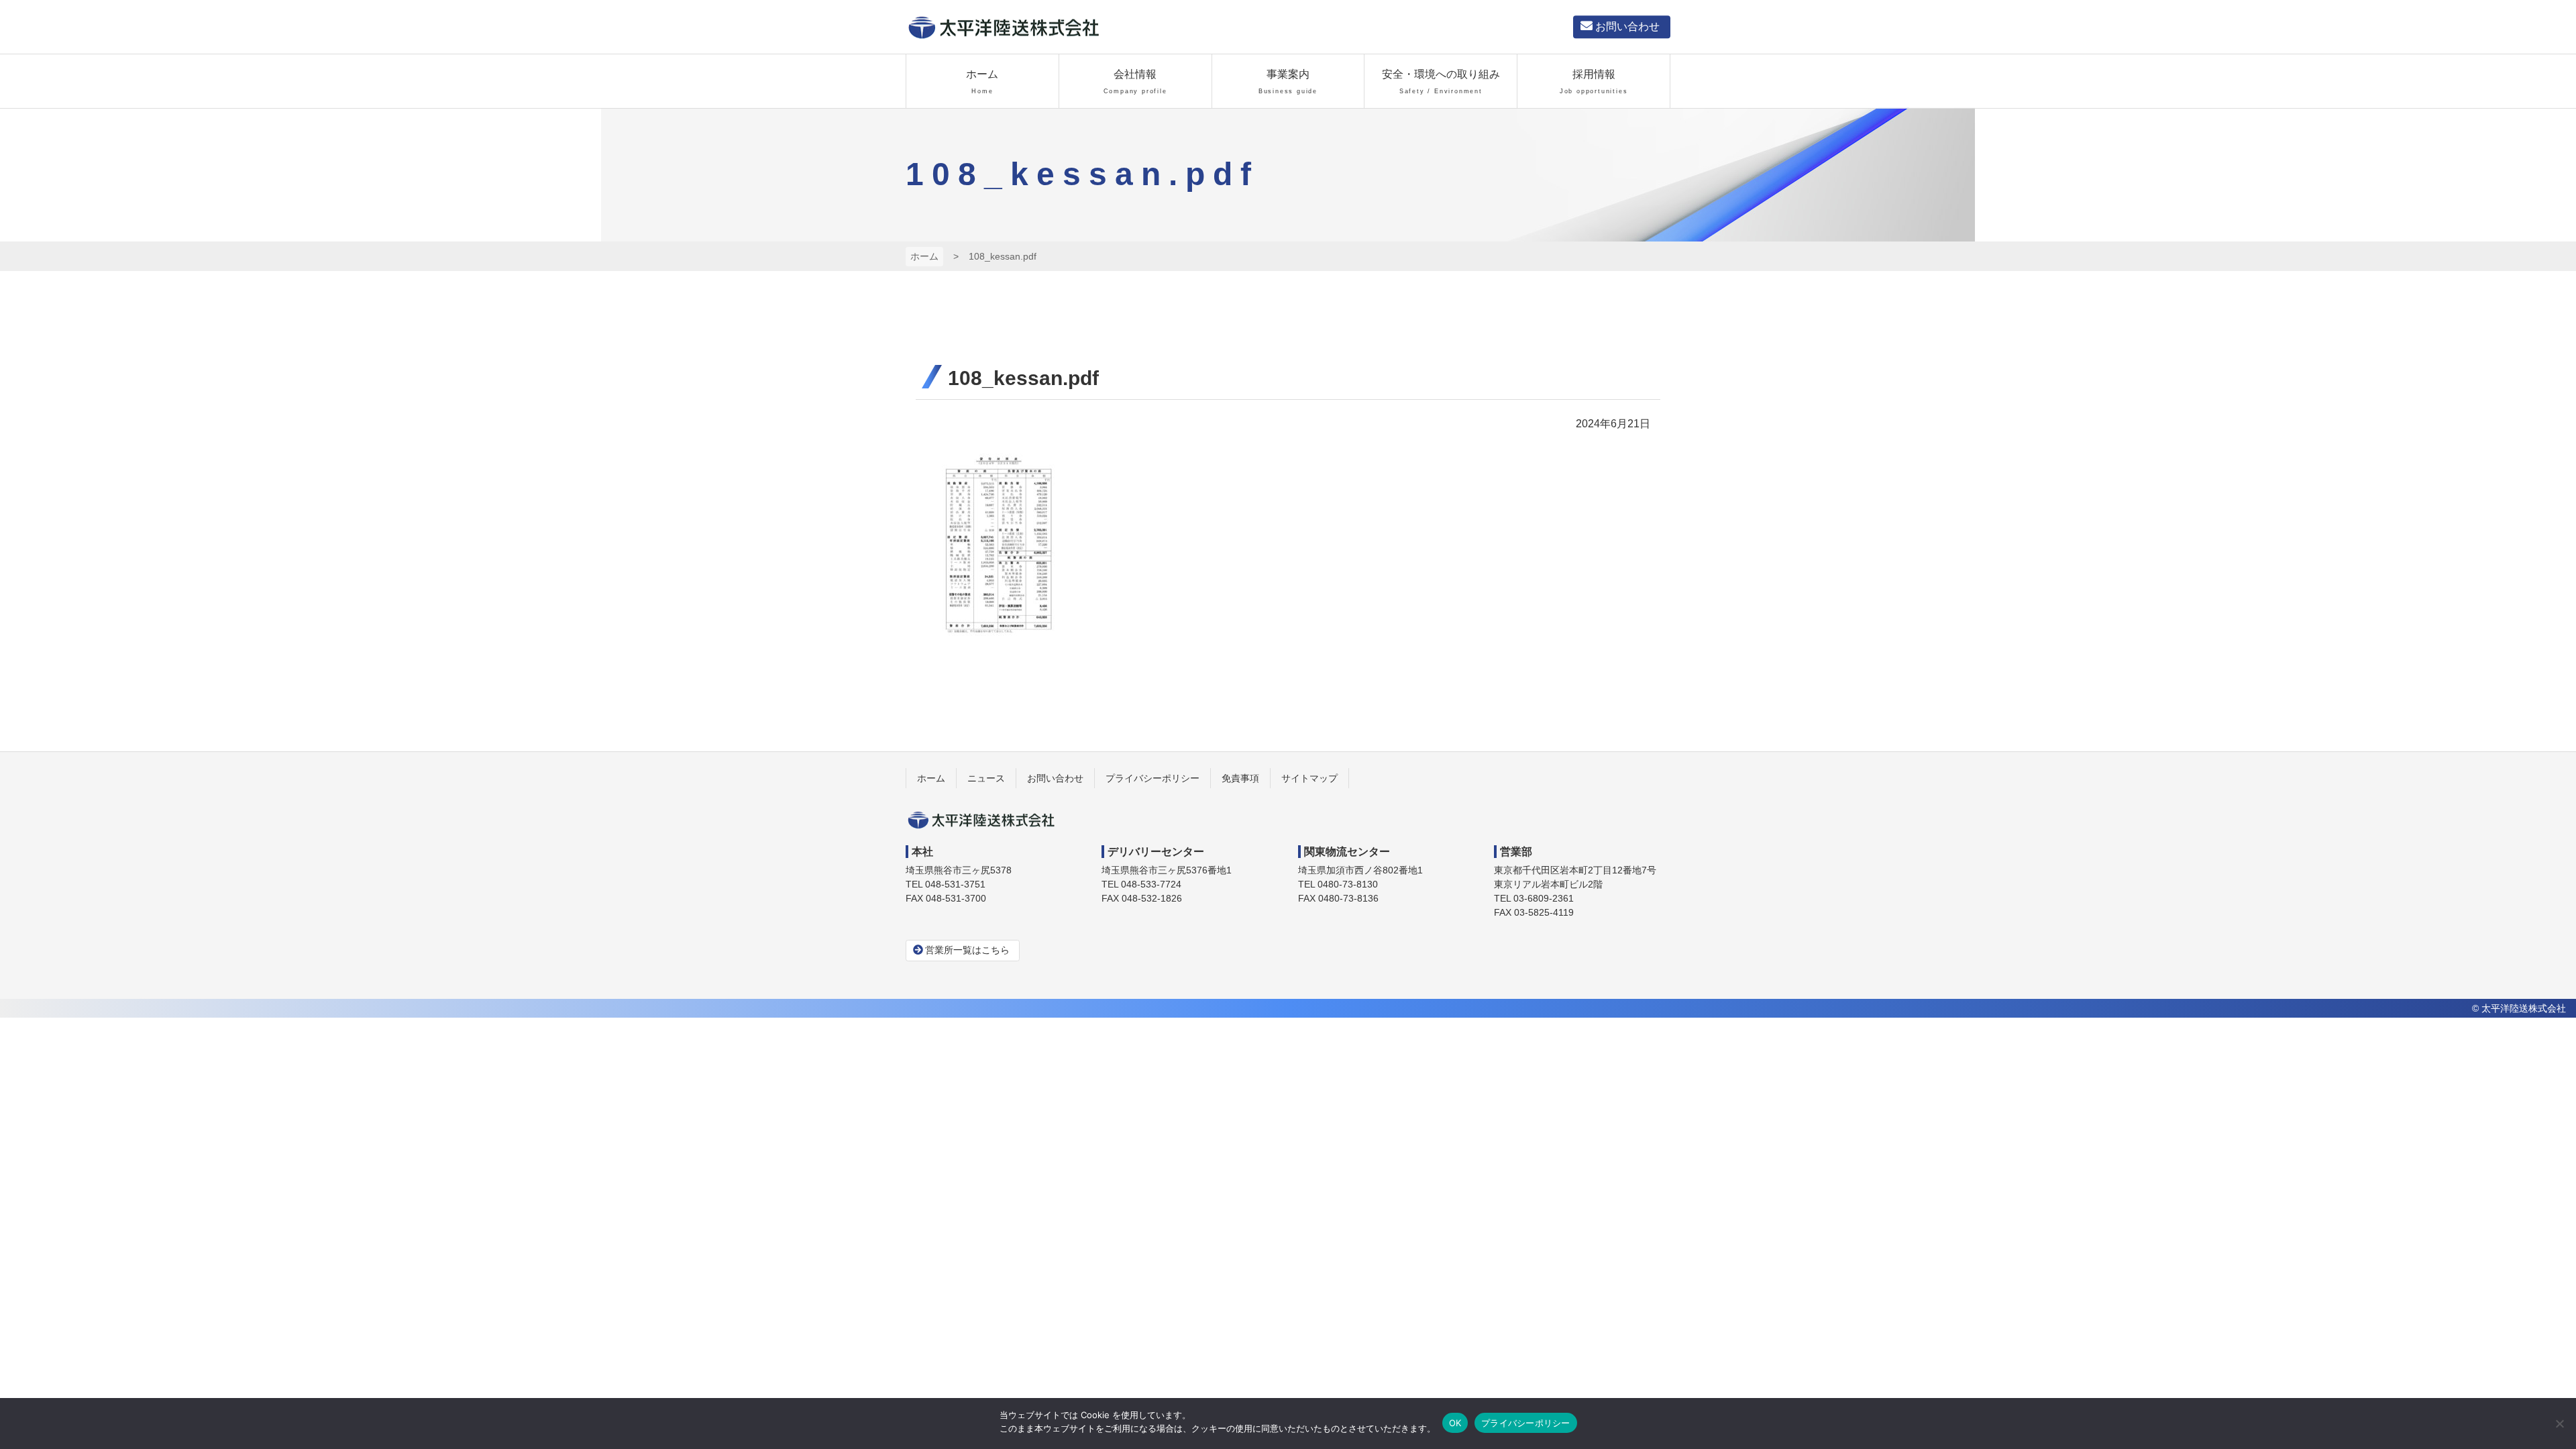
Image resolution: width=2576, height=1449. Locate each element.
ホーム (924, 256)
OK (1455, 1423)
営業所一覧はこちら (967, 950)
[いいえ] (2559, 1424)
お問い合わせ (1627, 26)
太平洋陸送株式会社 (1003, 27)
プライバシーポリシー (1526, 1423)
